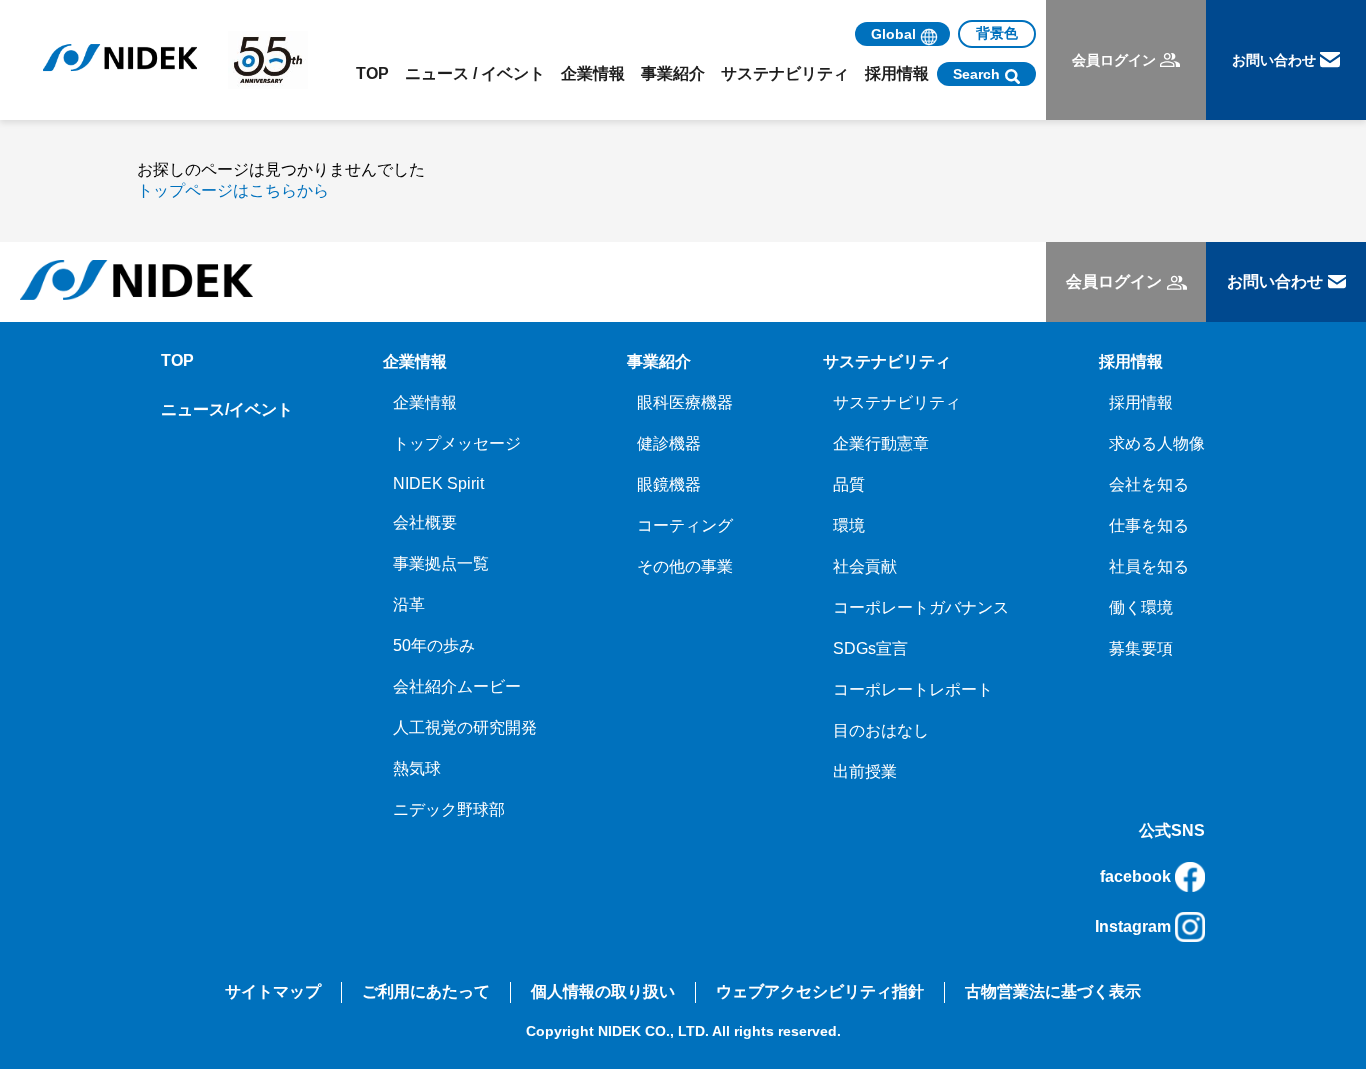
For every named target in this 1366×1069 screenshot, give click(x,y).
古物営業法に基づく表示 (1053, 991)
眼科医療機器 (685, 402)
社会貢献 (865, 566)
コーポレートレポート (913, 689)
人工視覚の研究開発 (465, 727)
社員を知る (1149, 566)
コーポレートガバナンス (921, 607)
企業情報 (425, 402)
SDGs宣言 (870, 648)
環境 (849, 525)
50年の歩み (434, 645)
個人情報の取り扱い (603, 991)
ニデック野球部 (449, 809)
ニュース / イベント (475, 73)
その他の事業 (685, 566)
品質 (849, 484)
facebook (1135, 876)
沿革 (409, 604)
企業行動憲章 (881, 443)
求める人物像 (1157, 443)
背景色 (997, 33)
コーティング (685, 525)
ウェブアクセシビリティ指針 (820, 991)
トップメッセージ (457, 443)
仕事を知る (1149, 525)
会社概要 (425, 522)
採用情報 (1141, 402)
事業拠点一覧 (441, 563)
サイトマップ (273, 991)
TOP (372, 73)
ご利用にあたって (426, 991)
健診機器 (669, 443)
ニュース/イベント (227, 409)
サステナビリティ (897, 402)
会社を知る (1149, 484)
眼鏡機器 (669, 484)
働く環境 (1141, 607)
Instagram (1133, 926)
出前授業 (865, 771)
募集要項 (1141, 648)
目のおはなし (881, 730)
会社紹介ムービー (457, 686)
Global (893, 34)
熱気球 (417, 768)
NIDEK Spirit (438, 483)
